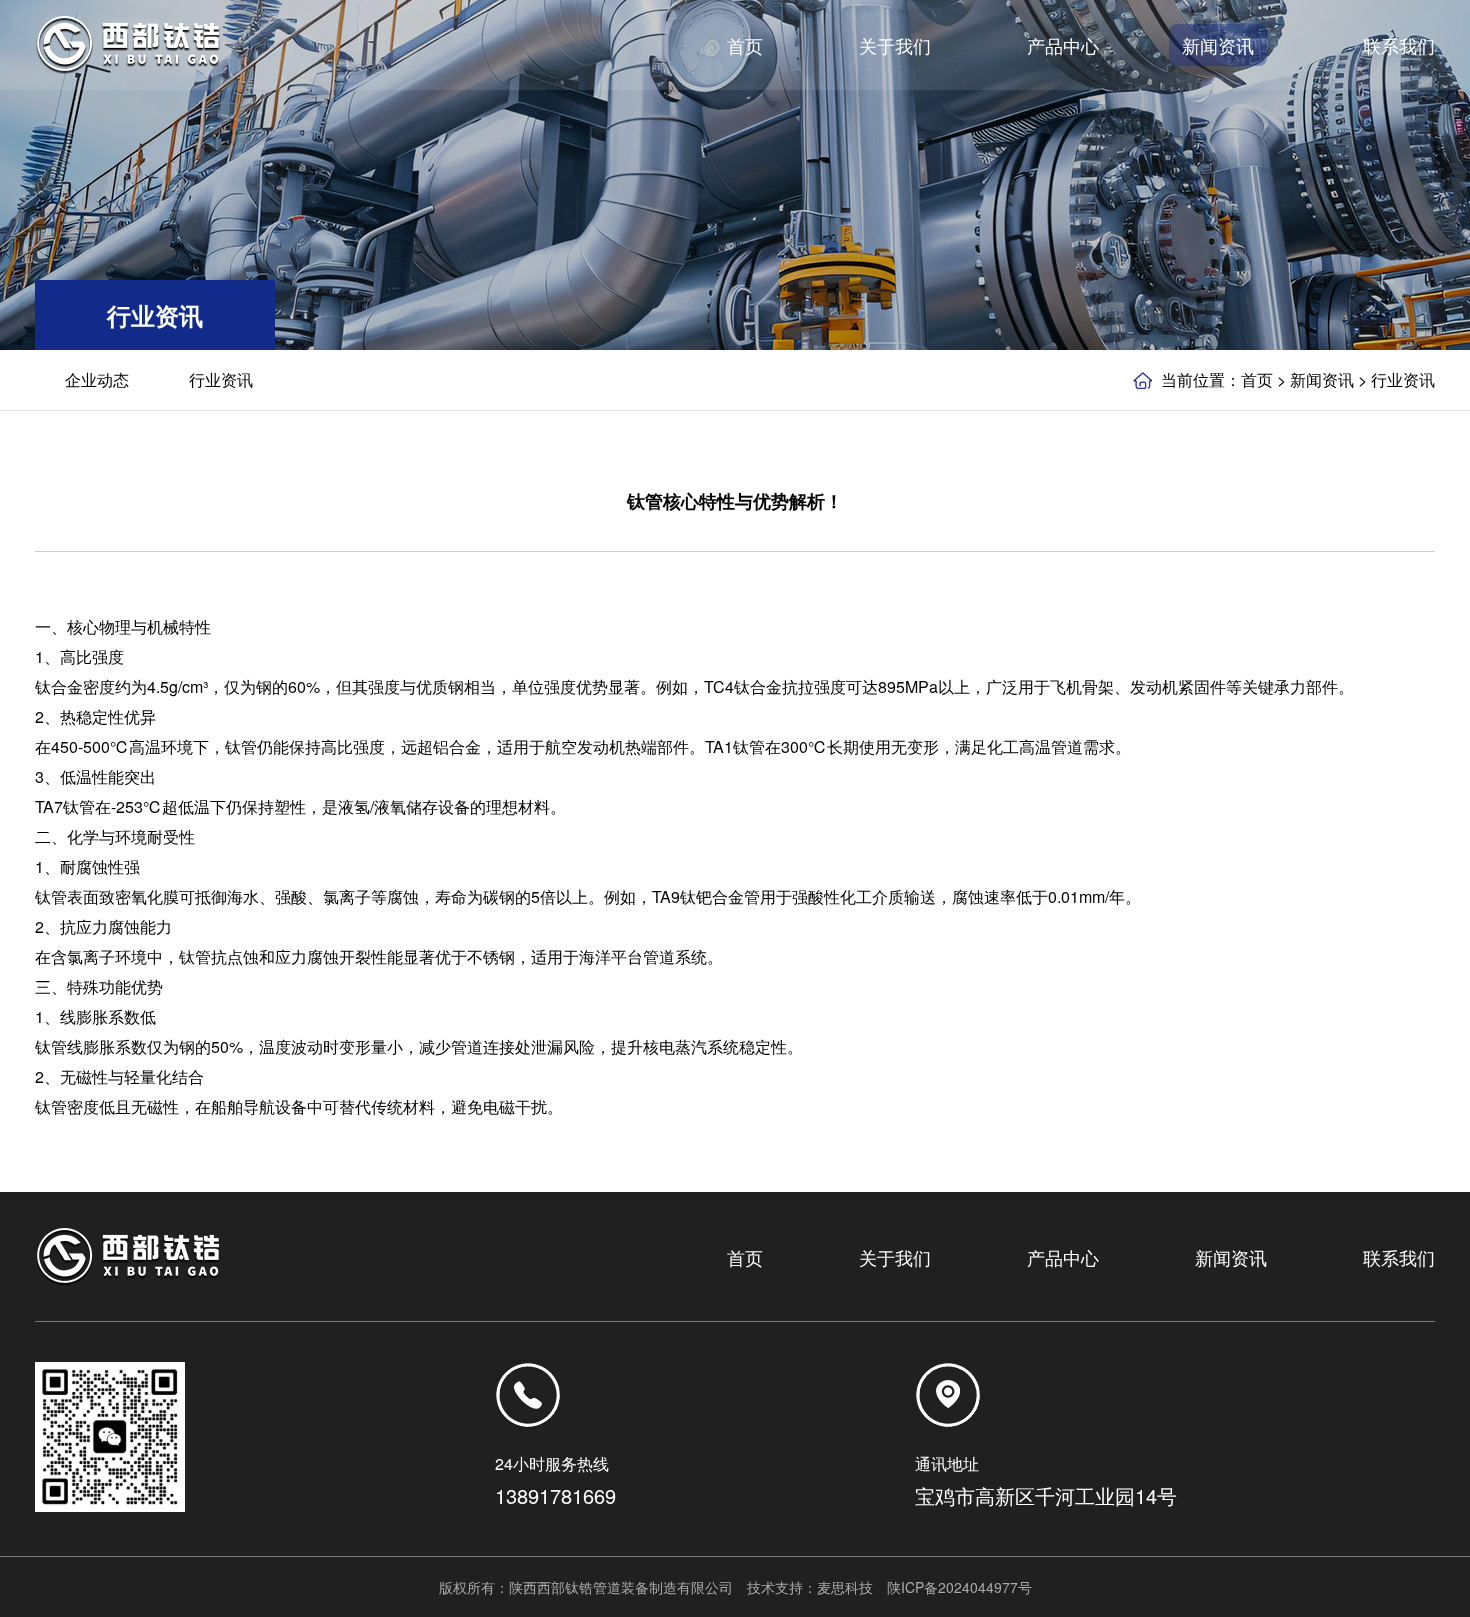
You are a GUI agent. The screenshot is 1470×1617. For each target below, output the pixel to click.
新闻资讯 (1322, 379)
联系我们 (1399, 1257)
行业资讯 (221, 379)
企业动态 (97, 379)
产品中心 (1063, 1257)
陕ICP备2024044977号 (959, 1587)
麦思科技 (845, 1587)
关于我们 (895, 1257)
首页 (1257, 379)
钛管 (241, 746)
